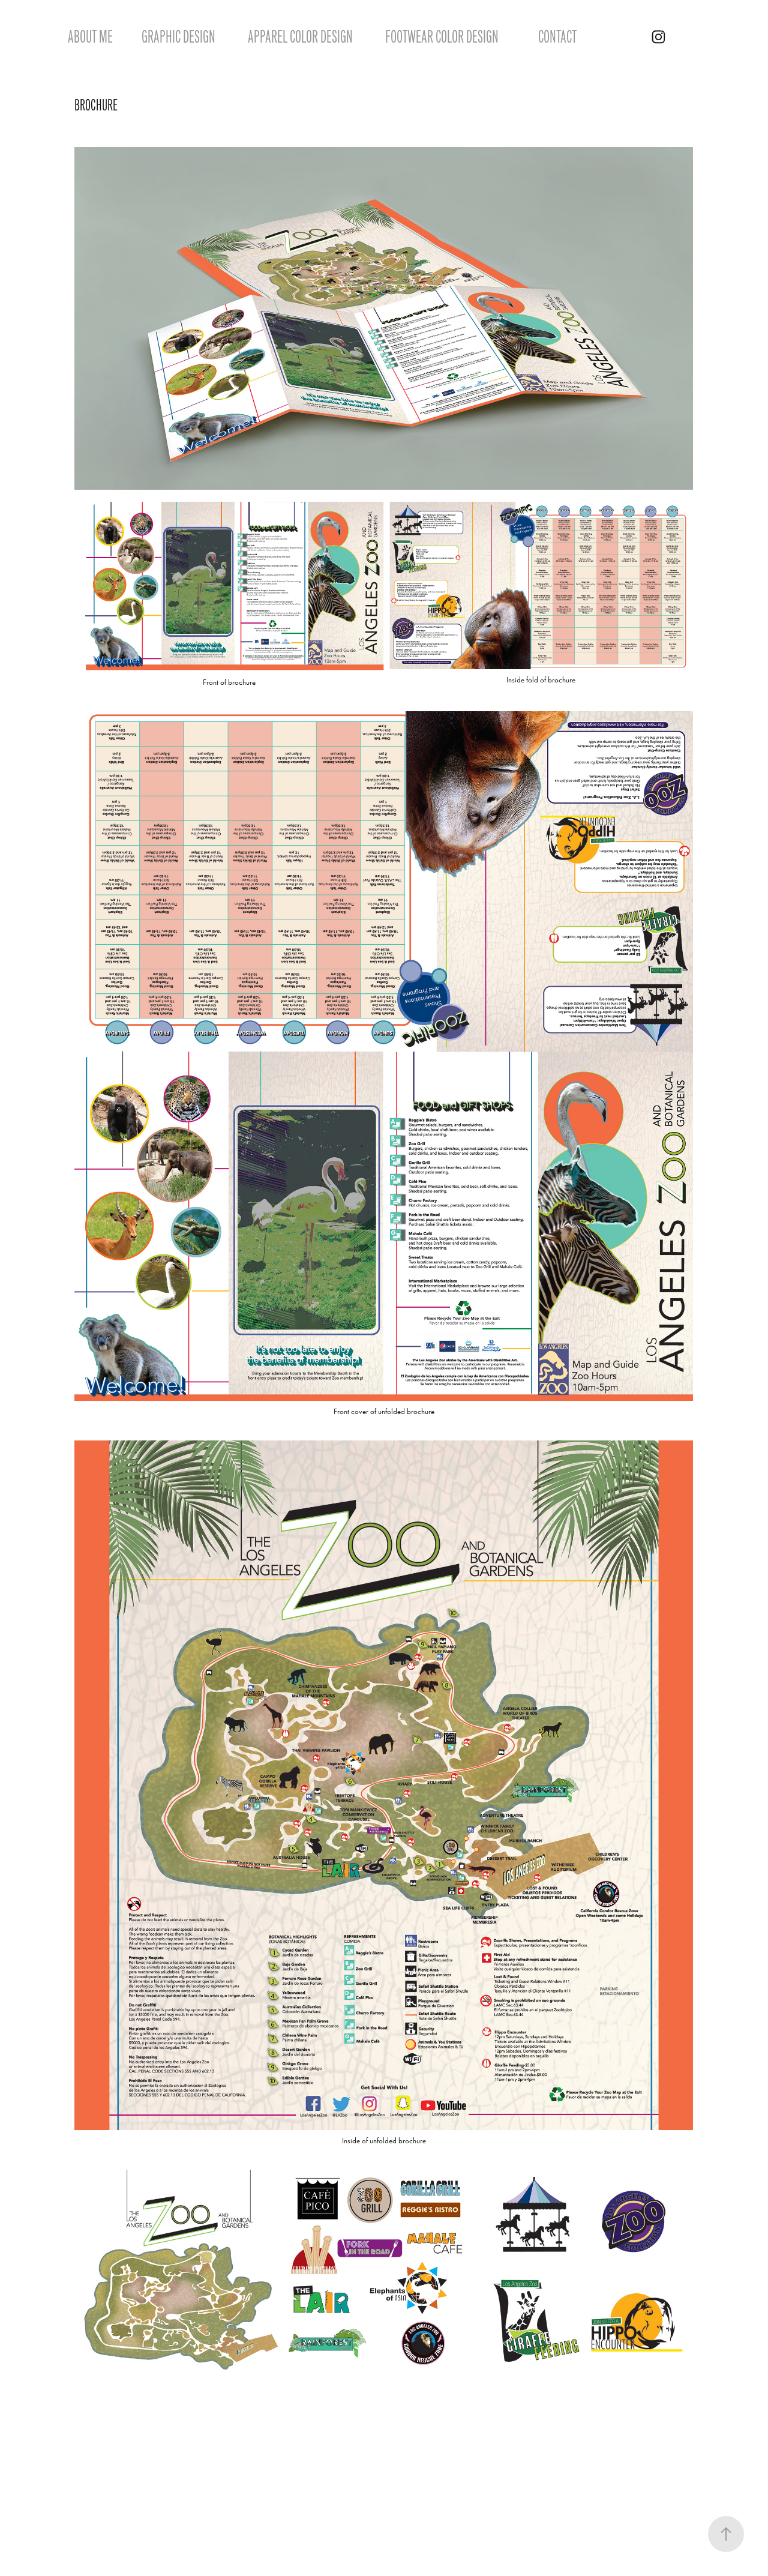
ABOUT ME (90, 37)
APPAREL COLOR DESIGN (300, 37)
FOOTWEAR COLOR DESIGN (442, 37)
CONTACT (557, 37)
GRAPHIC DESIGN (178, 37)
